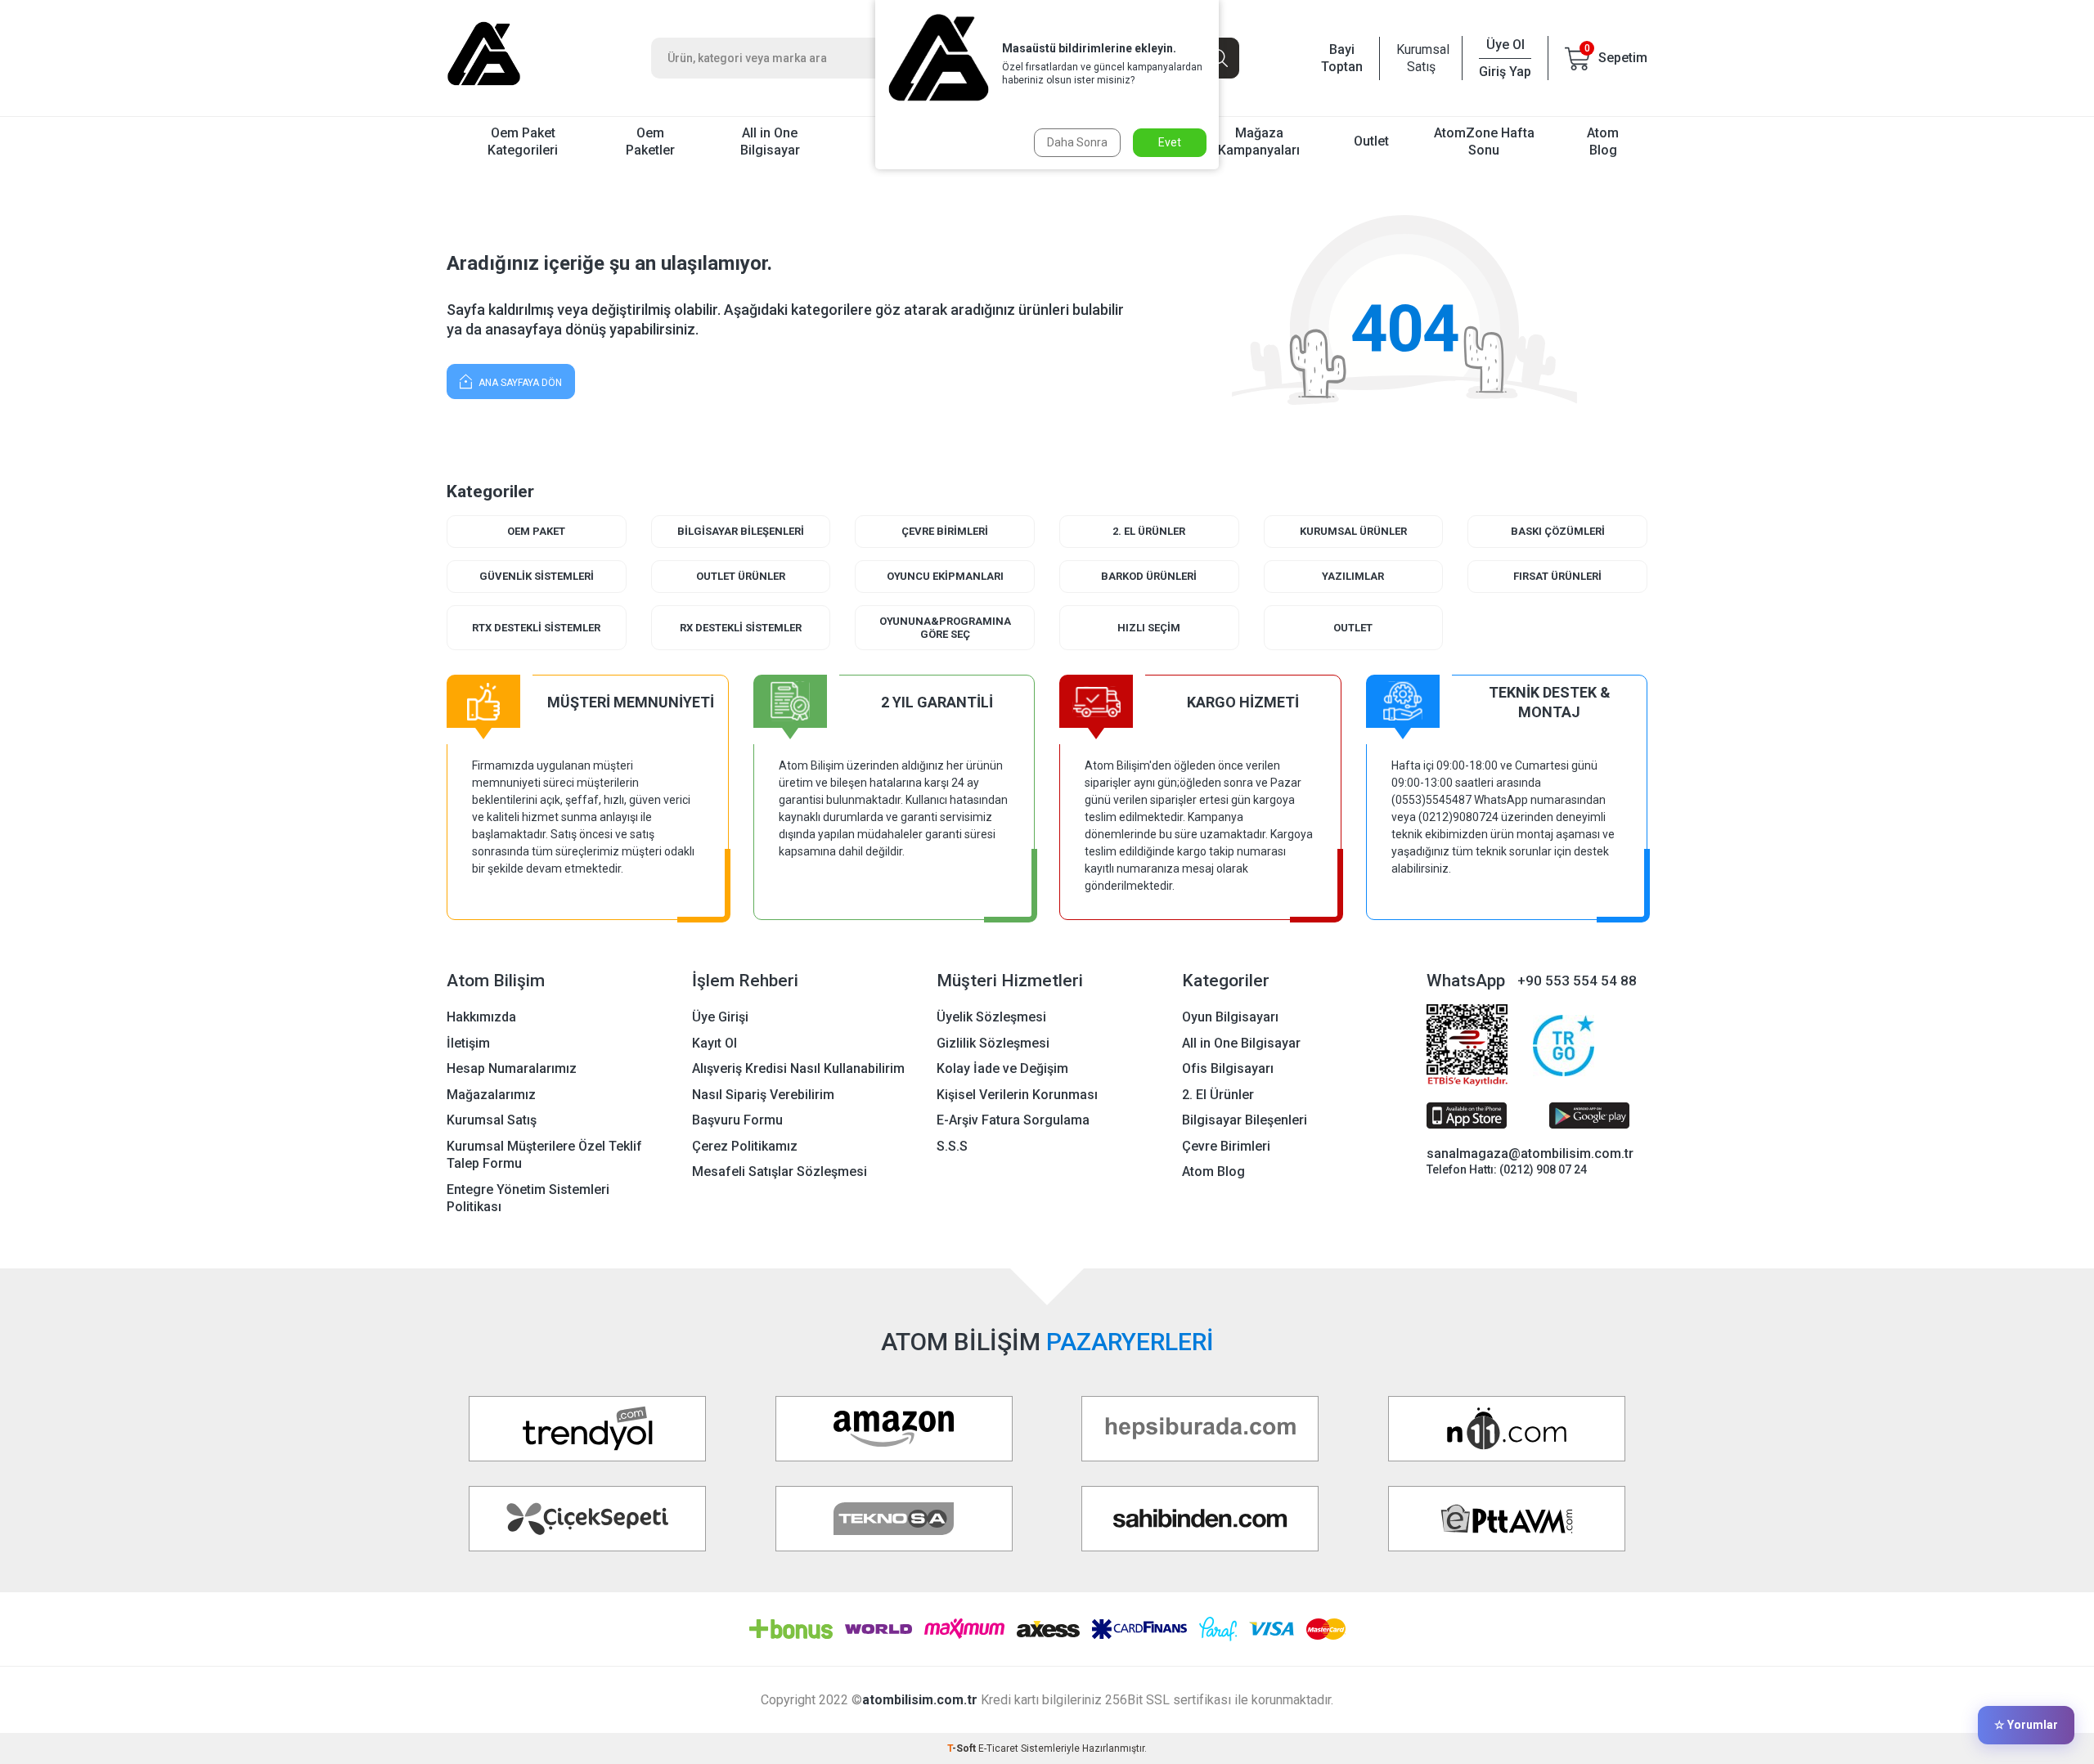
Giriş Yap (1505, 72)
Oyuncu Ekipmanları (945, 576)
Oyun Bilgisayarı (1230, 1017)
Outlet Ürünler (741, 576)
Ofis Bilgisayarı (1228, 1068)
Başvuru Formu (737, 1120)
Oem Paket (536, 531)
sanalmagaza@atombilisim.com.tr (1530, 1154)
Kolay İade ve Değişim (1002, 1068)
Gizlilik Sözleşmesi (993, 1043)
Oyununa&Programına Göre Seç (945, 628)
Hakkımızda (481, 1017)
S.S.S (952, 1146)
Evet (1170, 142)
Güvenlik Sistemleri (537, 576)
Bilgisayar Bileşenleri (741, 531)
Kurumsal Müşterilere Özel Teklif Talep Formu (544, 1155)
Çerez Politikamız (745, 1146)
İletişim (468, 1043)
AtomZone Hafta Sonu (1484, 141)
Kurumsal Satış (1421, 58)
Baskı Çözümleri (1558, 531)
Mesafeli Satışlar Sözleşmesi (780, 1172)
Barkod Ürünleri (1149, 576)
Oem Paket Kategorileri (523, 141)
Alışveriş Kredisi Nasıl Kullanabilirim (798, 1068)
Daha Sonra (1077, 142)
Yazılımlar (1353, 576)
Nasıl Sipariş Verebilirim (763, 1095)
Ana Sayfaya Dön (519, 383)
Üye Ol (1505, 45)
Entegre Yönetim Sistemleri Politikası (528, 1198)
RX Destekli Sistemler (741, 628)
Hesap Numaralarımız (512, 1068)
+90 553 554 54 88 (1577, 981)
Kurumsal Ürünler (1353, 531)
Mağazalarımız (491, 1095)
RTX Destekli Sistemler (536, 628)
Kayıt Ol (714, 1043)
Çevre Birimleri (945, 531)
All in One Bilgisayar (770, 141)
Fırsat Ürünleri (1557, 576)
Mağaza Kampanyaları (1259, 141)
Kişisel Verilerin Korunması (1017, 1095)
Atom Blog (1603, 141)
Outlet (1371, 141)
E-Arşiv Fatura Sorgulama (1013, 1120)
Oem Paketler (650, 141)
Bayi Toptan (1342, 58)
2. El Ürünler (1149, 531)
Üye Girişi (720, 1017)
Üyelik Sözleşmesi (991, 1017)
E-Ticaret (998, 1748)
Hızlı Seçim (1149, 628)
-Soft (963, 1748)
